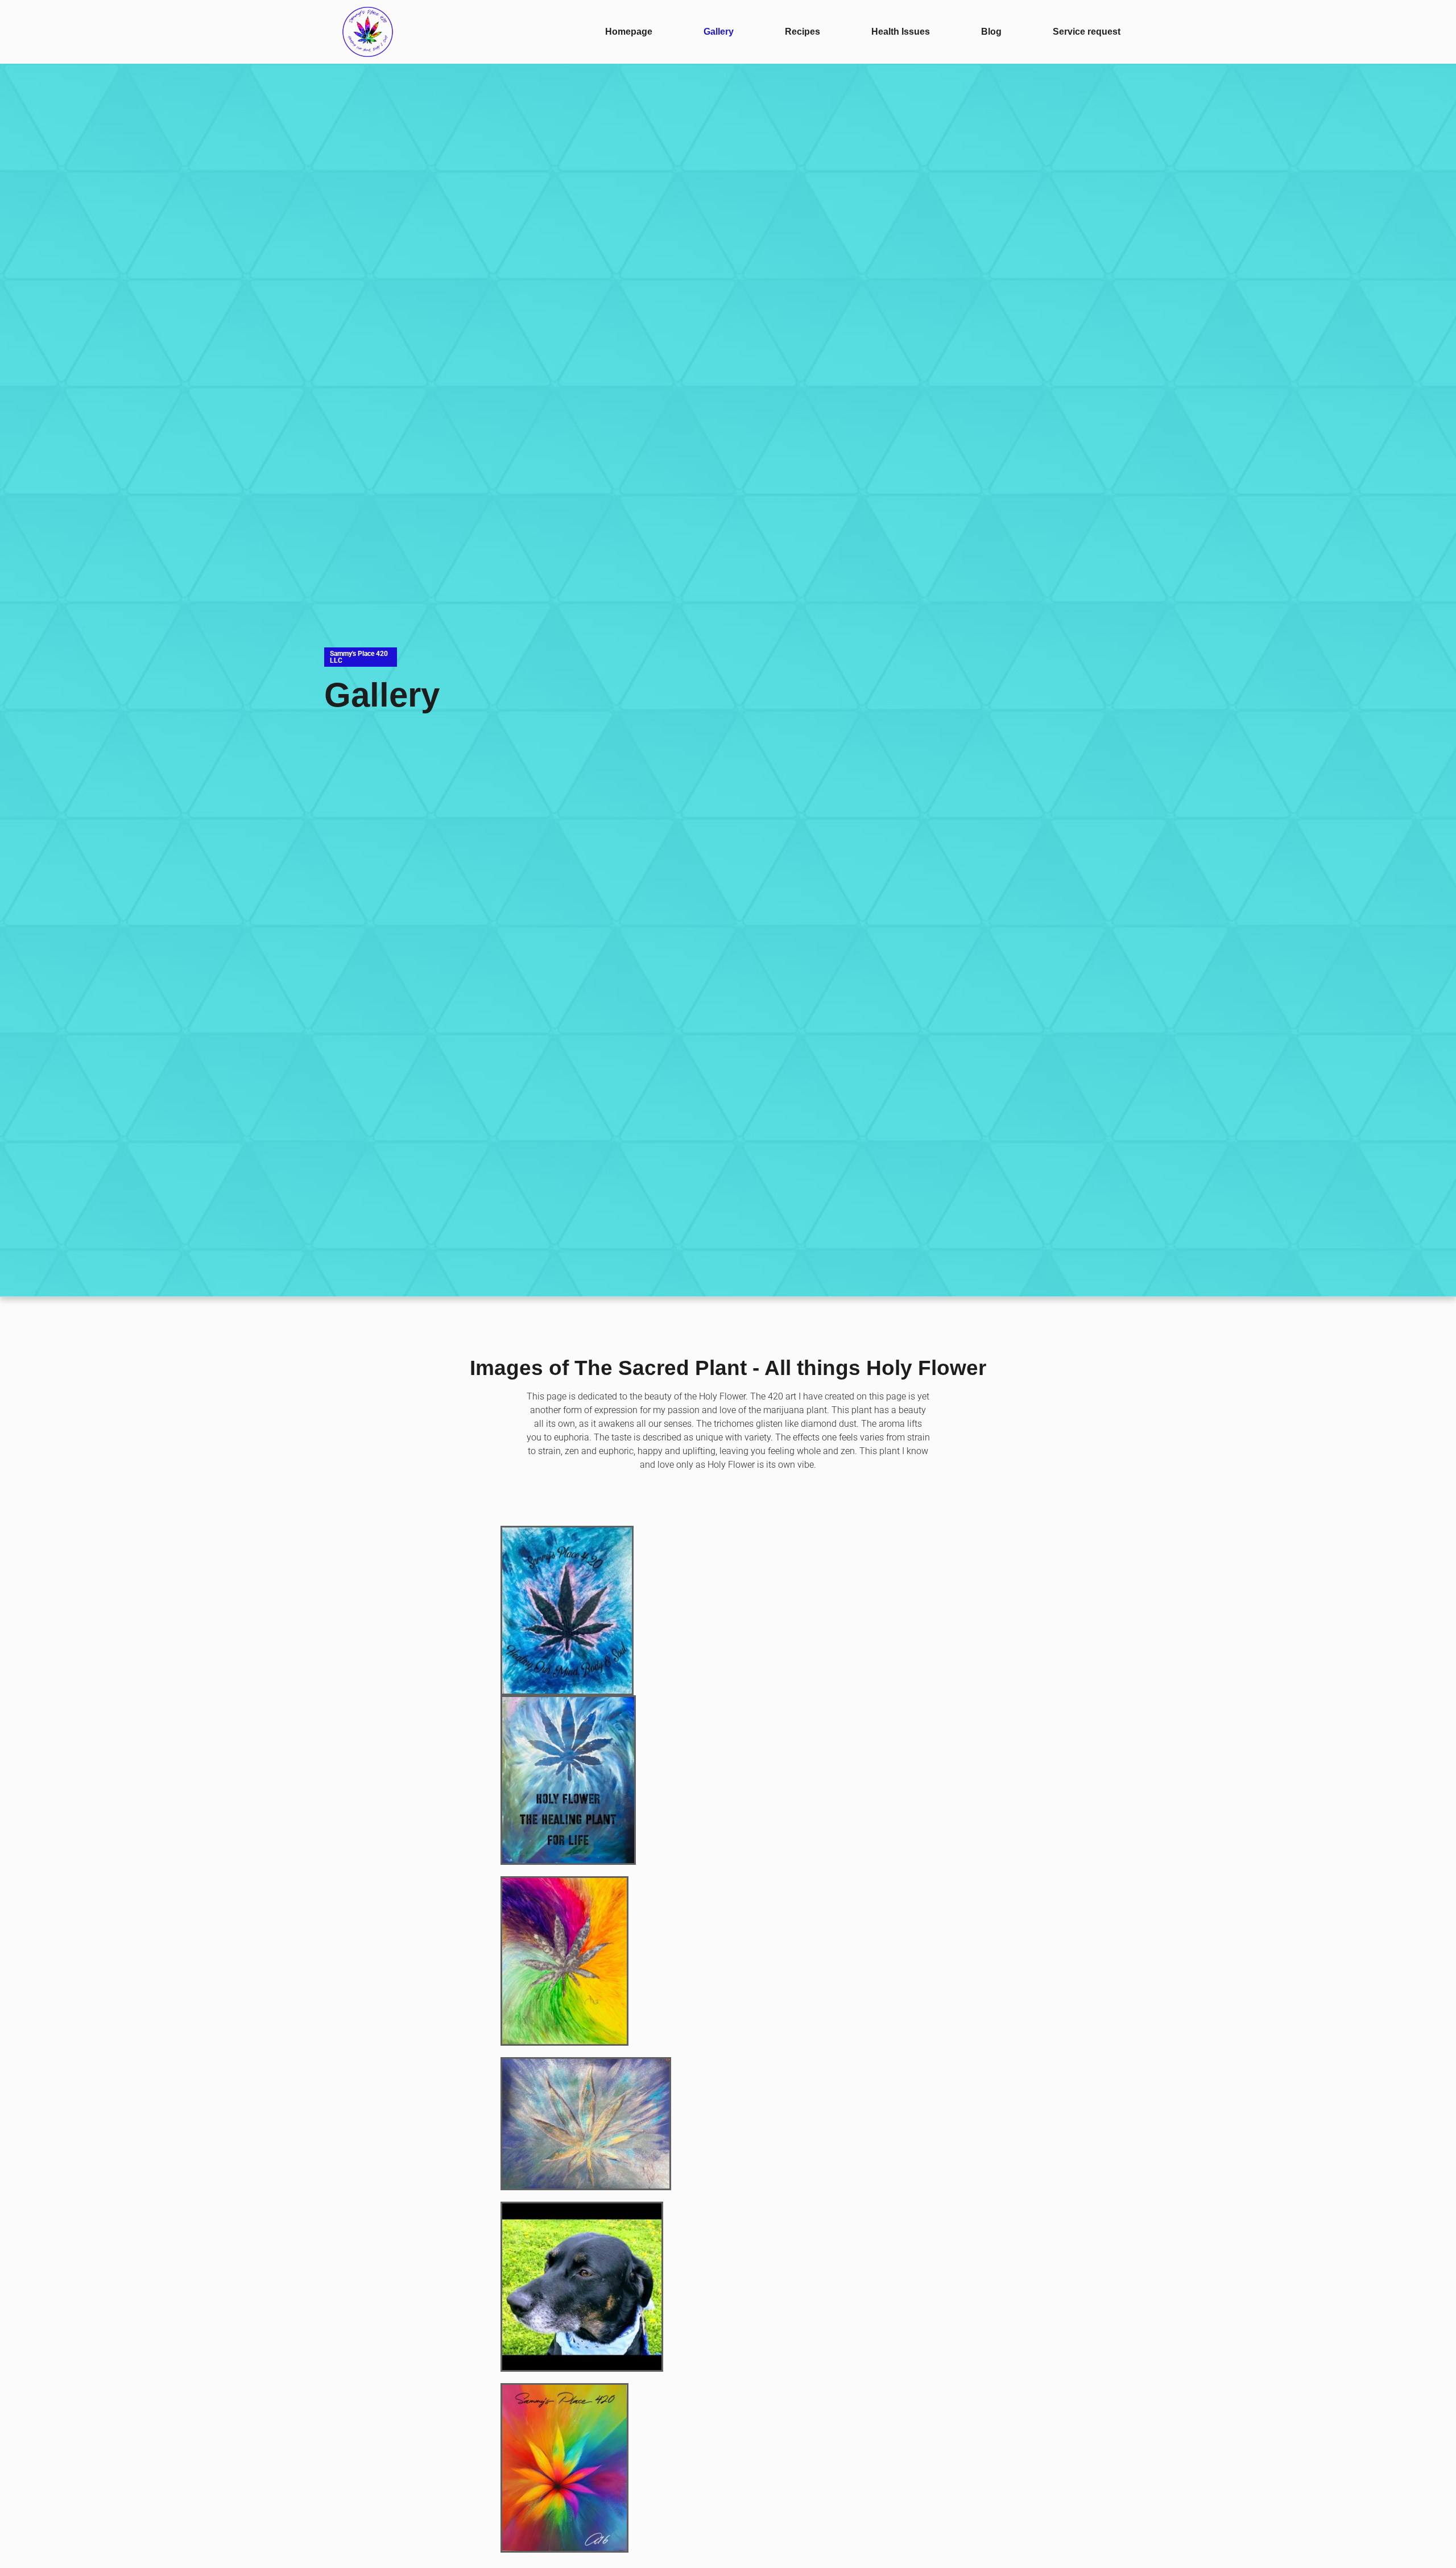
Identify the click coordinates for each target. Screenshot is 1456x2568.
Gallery (719, 32)
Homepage (629, 32)
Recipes (803, 32)
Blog (991, 32)
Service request (1087, 32)
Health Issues (901, 32)
